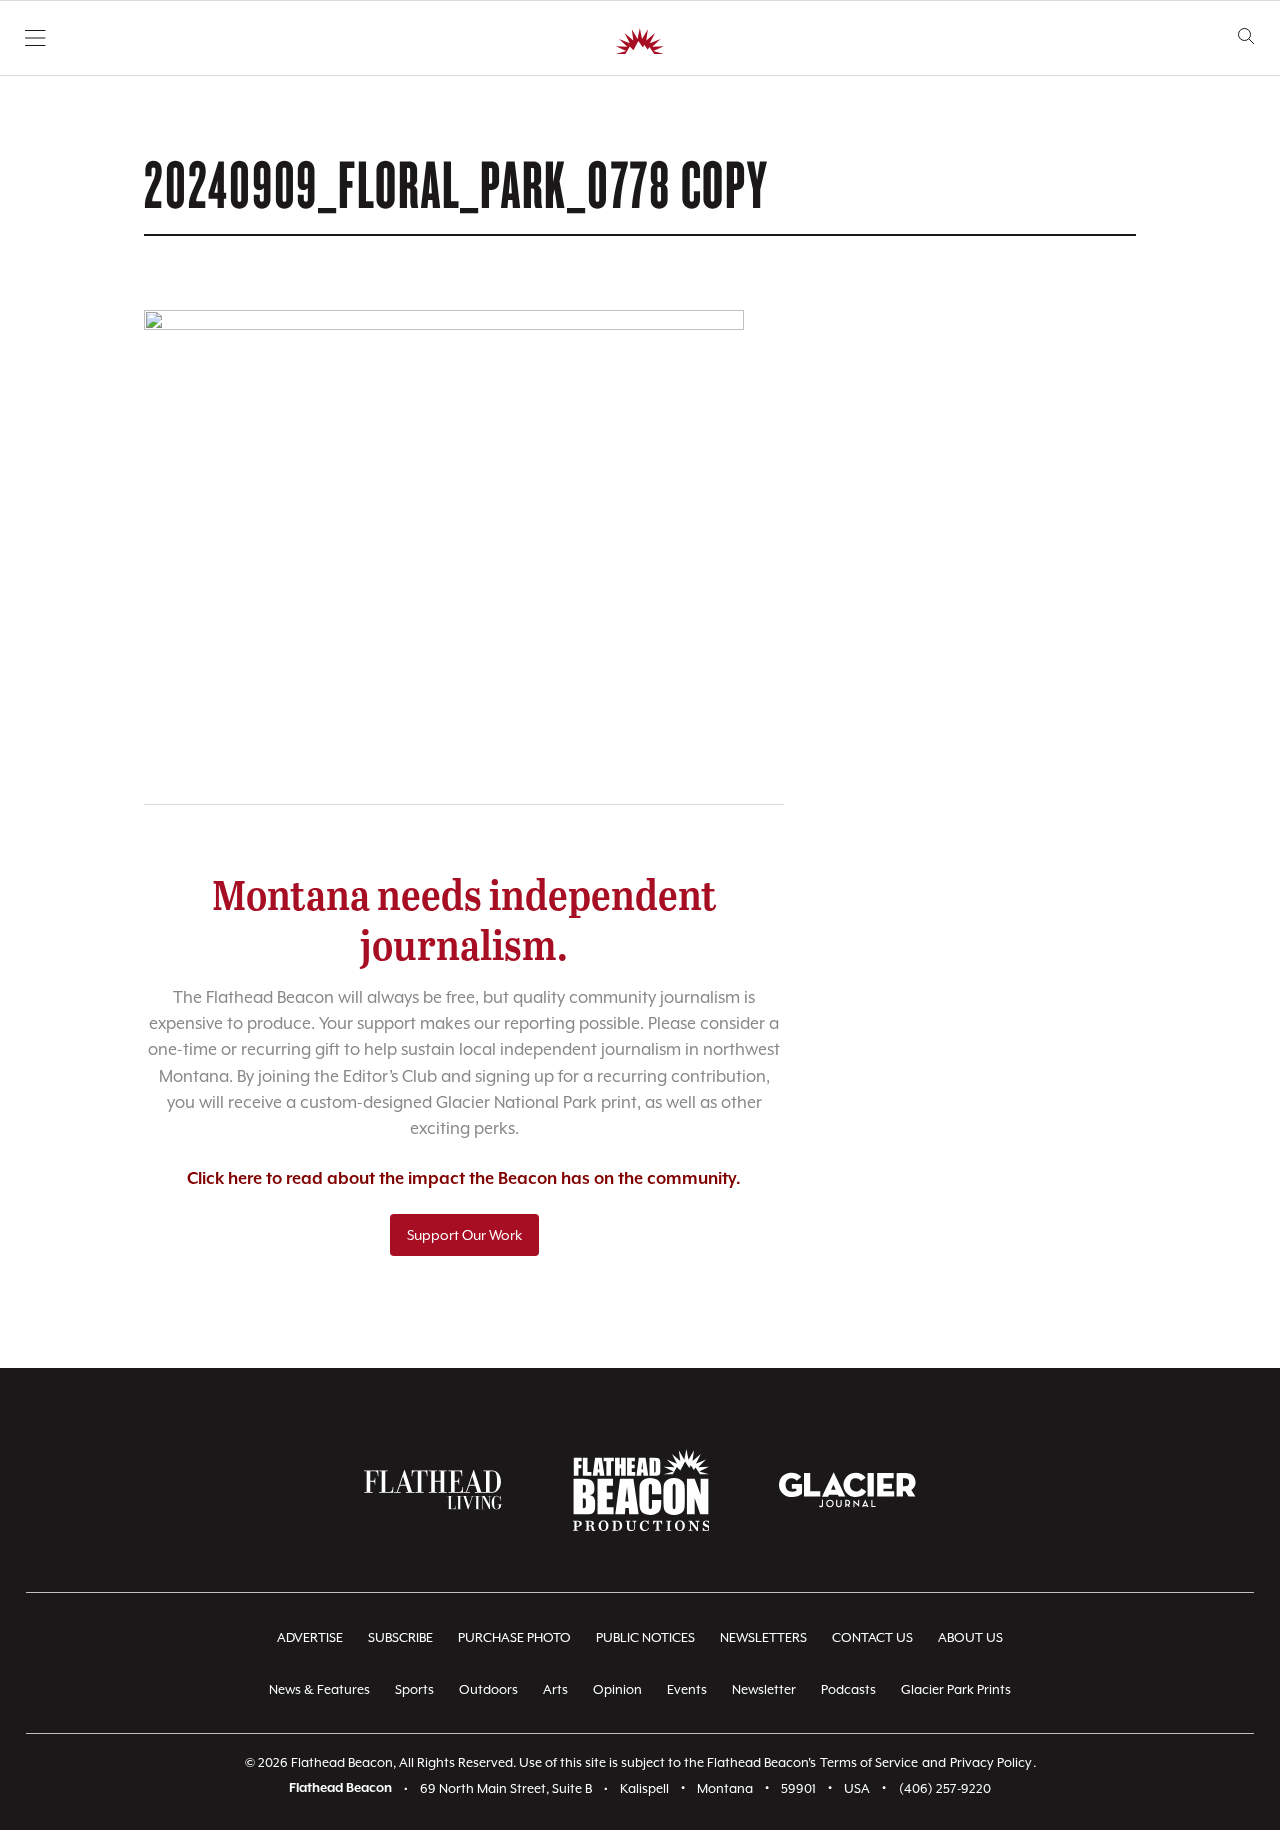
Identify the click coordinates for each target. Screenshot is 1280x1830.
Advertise (310, 1637)
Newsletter (764, 1689)
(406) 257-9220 (945, 1788)
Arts (555, 1689)
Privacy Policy (991, 1762)
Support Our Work (464, 1235)
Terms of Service (869, 1762)
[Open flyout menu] (35, 38)
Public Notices (645, 1637)
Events (687, 1689)
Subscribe (400, 1637)
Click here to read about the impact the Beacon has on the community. (464, 1179)
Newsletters (763, 1637)
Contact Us (872, 1637)
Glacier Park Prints (956, 1689)
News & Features (319, 1689)
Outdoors (488, 1689)
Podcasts (848, 1689)
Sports (414, 1689)
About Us (970, 1637)
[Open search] (1246, 36)
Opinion (617, 1689)
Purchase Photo (514, 1637)
